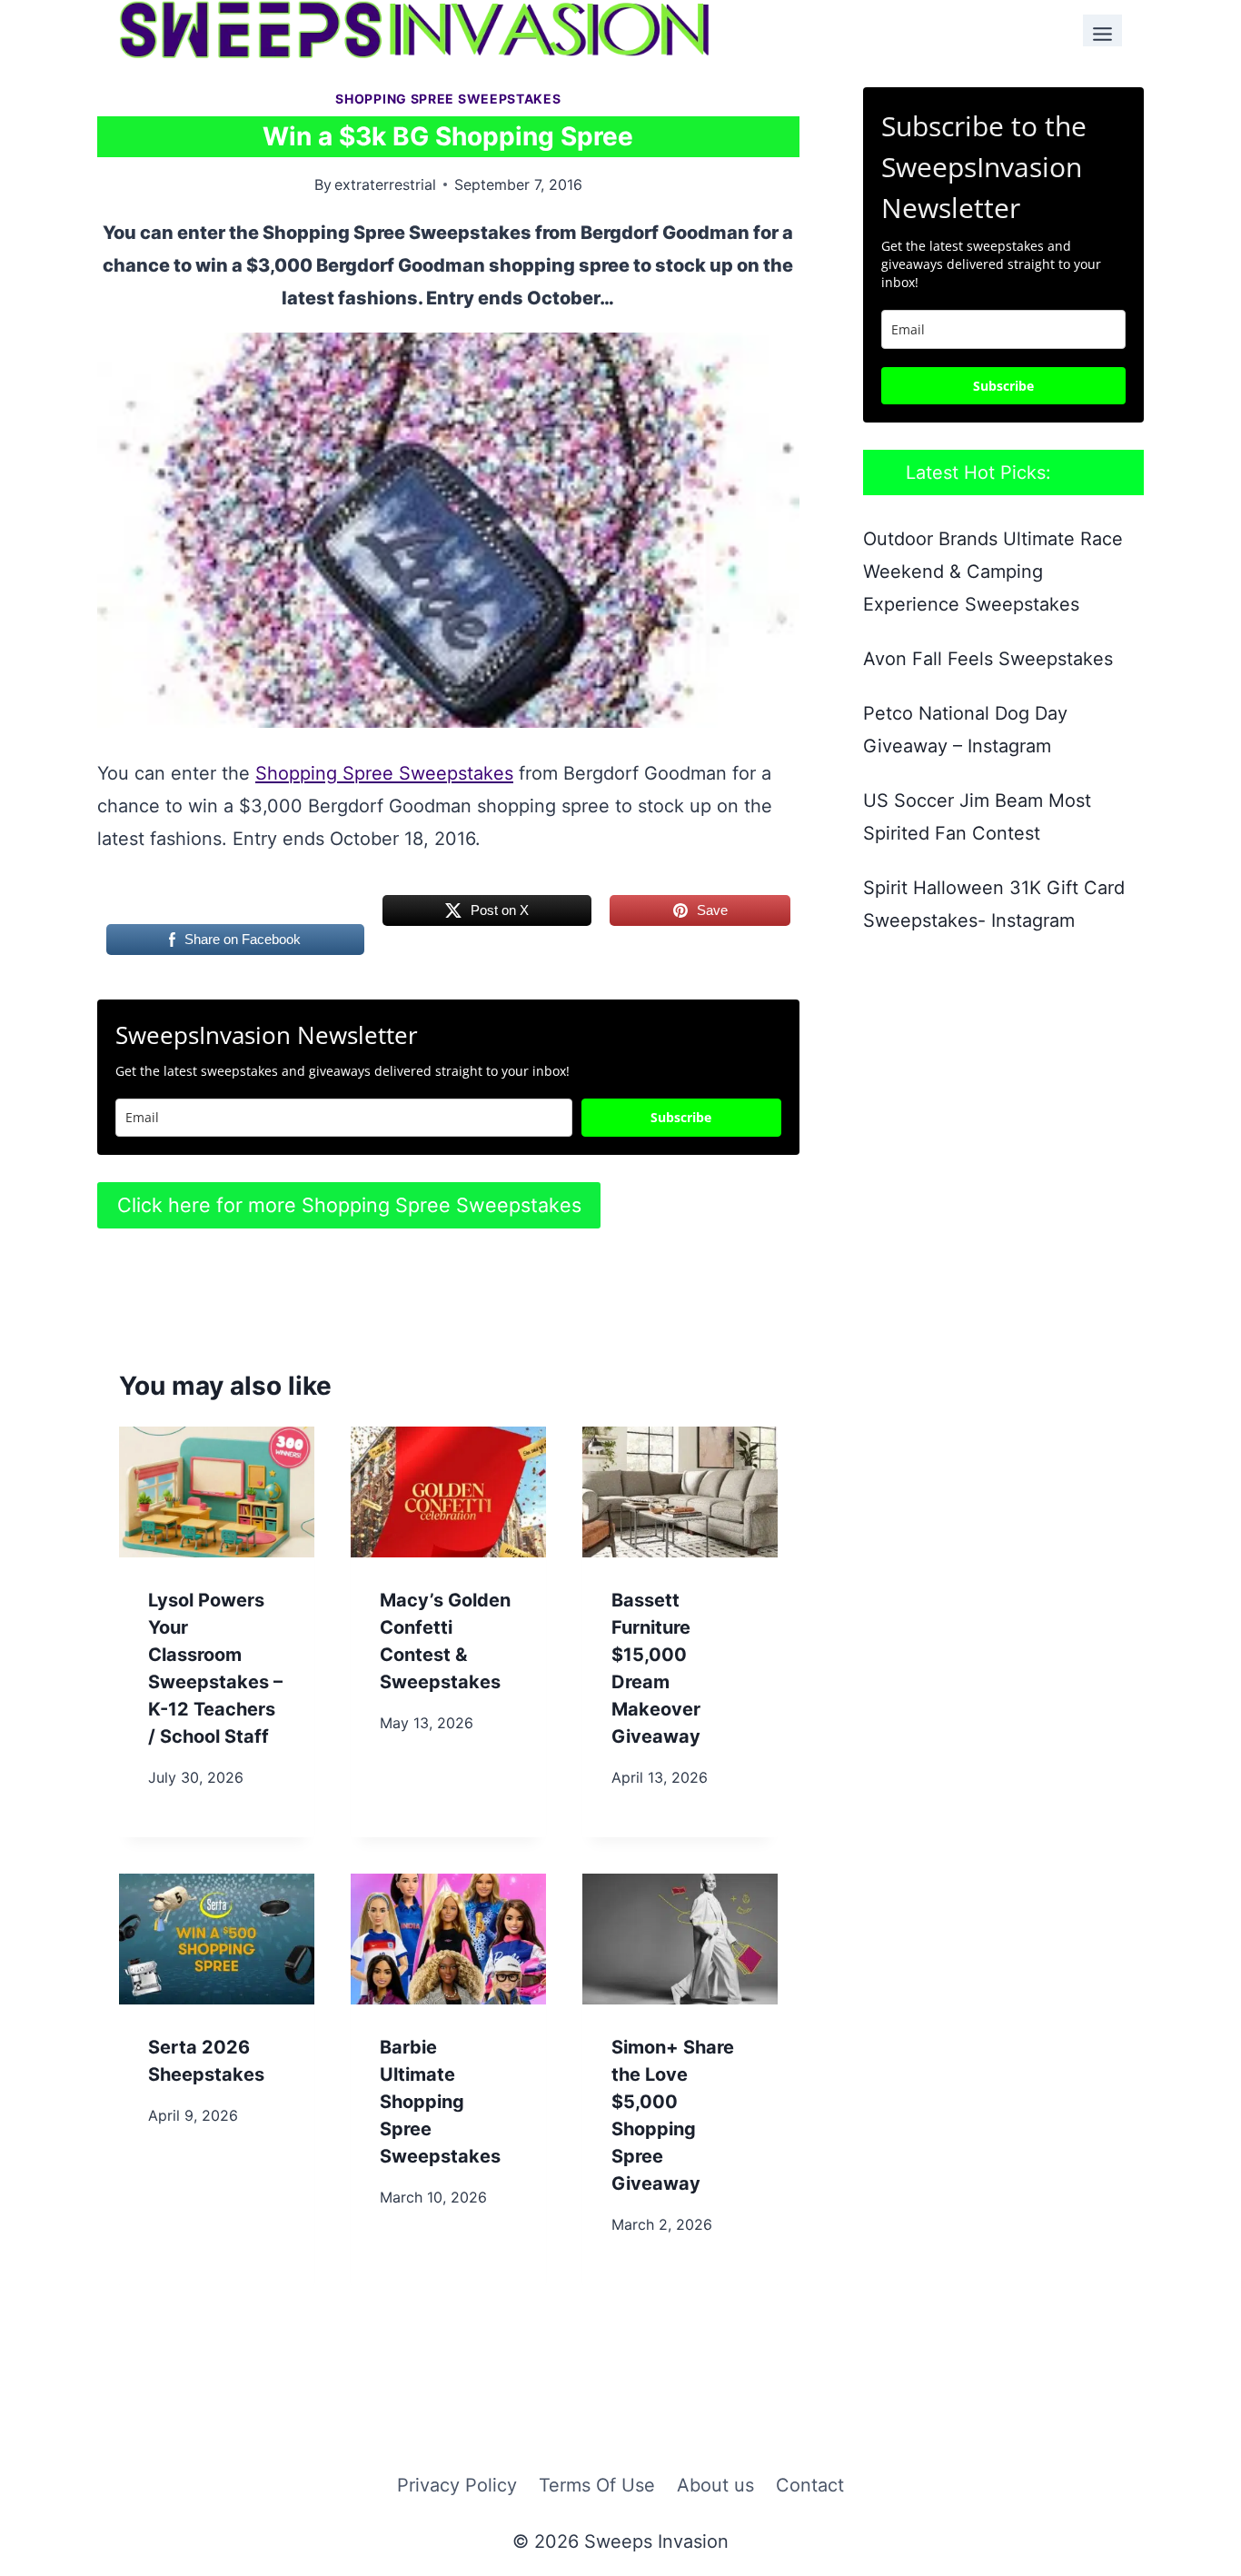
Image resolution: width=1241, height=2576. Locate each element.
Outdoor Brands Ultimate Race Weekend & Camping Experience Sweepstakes (993, 572)
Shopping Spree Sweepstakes (448, 99)
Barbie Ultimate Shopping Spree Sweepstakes (440, 2102)
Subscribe (681, 1117)
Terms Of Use (597, 2485)
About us (715, 2485)
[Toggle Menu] (1102, 30)
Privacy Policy (457, 2485)
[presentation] (217, 1492)
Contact (810, 2485)
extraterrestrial (385, 184)
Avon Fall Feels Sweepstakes (988, 659)
